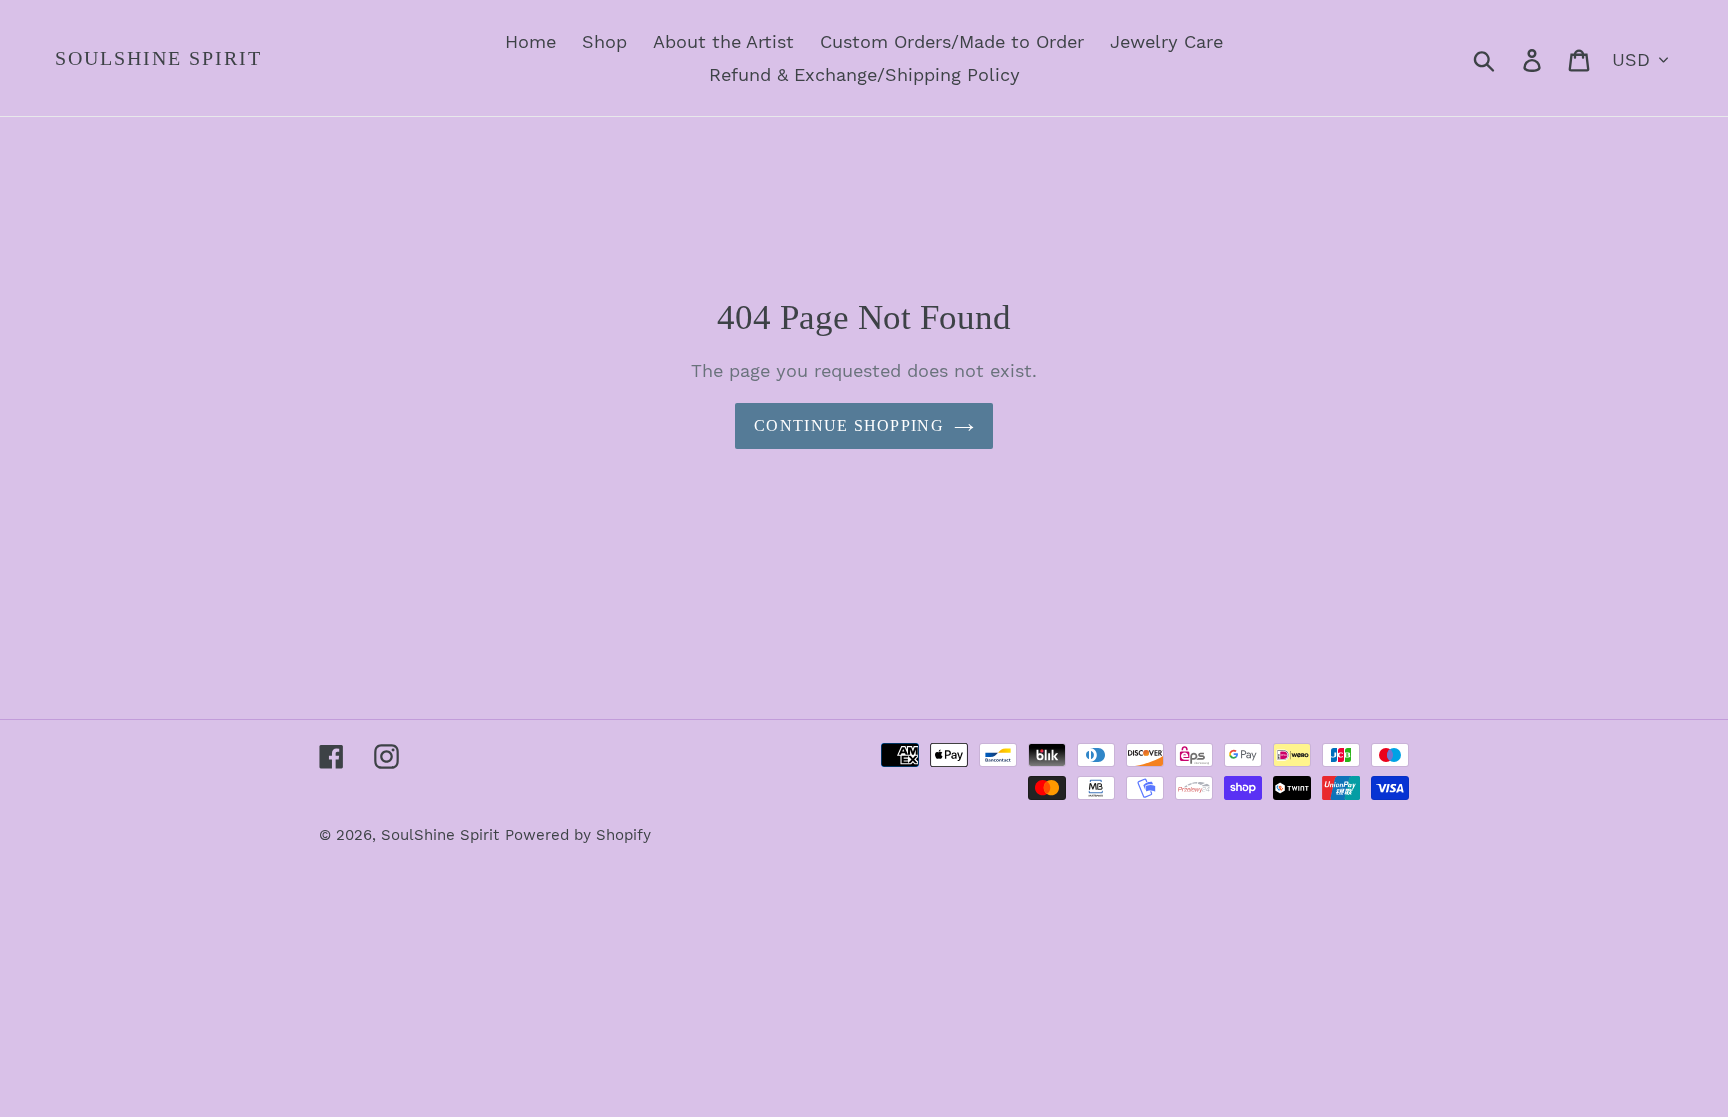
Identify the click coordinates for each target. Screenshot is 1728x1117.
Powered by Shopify (578, 835)
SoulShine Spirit (158, 58)
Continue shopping (849, 425)
